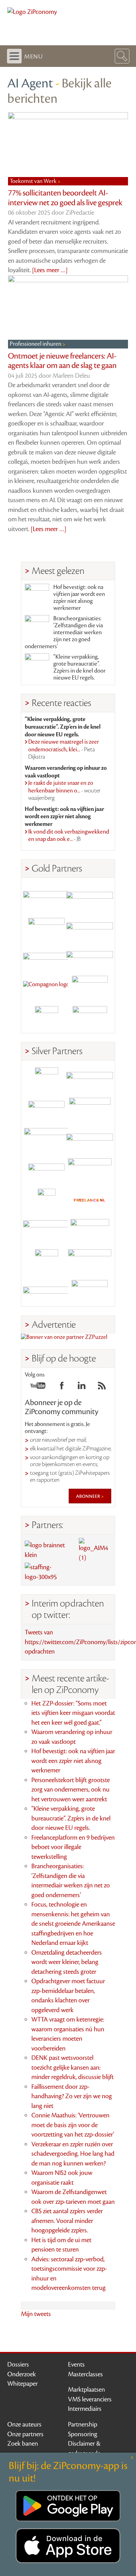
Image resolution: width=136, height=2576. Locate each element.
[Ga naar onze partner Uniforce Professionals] (90, 1261)
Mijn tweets (36, 2314)
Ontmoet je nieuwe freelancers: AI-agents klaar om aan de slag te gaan (62, 361)
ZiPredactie (80, 213)
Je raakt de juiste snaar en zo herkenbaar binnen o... (64, 791)
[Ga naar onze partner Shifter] (46, 1140)
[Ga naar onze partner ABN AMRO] (90, 1140)
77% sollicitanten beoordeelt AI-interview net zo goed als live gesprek (65, 198)
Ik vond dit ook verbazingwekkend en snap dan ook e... (69, 836)
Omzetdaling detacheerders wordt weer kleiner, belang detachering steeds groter (67, 1962)
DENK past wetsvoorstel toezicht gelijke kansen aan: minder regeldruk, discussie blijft (73, 2067)
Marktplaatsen (86, 2390)
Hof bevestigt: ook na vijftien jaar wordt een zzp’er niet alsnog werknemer (79, 598)
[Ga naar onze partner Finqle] (46, 896)
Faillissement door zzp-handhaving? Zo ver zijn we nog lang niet (72, 2096)
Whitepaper (22, 2384)
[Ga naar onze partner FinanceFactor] (90, 896)
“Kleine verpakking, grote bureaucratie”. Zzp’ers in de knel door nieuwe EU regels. (80, 667)
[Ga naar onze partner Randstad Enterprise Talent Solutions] (46, 1079)
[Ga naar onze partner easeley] (90, 1079)
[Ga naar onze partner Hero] (90, 1018)
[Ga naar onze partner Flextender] (90, 927)
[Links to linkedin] (82, 1388)
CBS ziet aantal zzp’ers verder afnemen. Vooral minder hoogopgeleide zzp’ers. (67, 2221)
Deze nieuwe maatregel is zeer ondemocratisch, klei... (64, 749)
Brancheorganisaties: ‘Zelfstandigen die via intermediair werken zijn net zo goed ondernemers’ (64, 632)
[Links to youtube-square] (38, 1388)
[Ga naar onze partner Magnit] (46, 957)
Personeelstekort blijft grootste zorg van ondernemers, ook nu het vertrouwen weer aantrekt (71, 1790)
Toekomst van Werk (34, 181)
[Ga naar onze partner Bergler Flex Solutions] (46, 1291)
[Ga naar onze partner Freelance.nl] (90, 1200)
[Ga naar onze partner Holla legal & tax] (90, 1170)
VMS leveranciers (90, 2399)
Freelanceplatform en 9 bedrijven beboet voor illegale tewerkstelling (73, 1847)
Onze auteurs (24, 2424)
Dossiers (18, 2364)
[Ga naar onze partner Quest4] (46, 1109)
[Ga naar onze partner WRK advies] (90, 1291)
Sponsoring (83, 2434)
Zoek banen (23, 2444)
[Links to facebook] (62, 1388)
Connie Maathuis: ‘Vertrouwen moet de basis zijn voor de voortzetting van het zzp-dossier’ (73, 2125)
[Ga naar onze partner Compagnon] (46, 987)
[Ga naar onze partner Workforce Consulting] (90, 1109)
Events (76, 2364)
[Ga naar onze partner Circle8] (46, 927)
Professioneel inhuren (36, 344)
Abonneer (89, 1496)
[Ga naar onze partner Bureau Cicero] (46, 1261)
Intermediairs (85, 2409)
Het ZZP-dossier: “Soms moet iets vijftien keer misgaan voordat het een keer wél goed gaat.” (73, 1713)
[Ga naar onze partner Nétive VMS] (46, 1200)
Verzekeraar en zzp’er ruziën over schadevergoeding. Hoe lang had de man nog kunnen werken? (73, 2154)
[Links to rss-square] (102, 1388)
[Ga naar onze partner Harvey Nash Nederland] (46, 1018)
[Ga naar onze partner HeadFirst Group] (90, 987)
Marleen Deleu (71, 376)
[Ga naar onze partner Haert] (46, 1170)
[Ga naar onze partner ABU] (90, 1231)
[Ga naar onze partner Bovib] (90, 957)
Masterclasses (85, 2374)
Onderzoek (22, 2374)
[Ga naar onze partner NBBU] (46, 1231)
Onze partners (25, 2434)
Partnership (83, 2424)
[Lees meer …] (50, 270)
